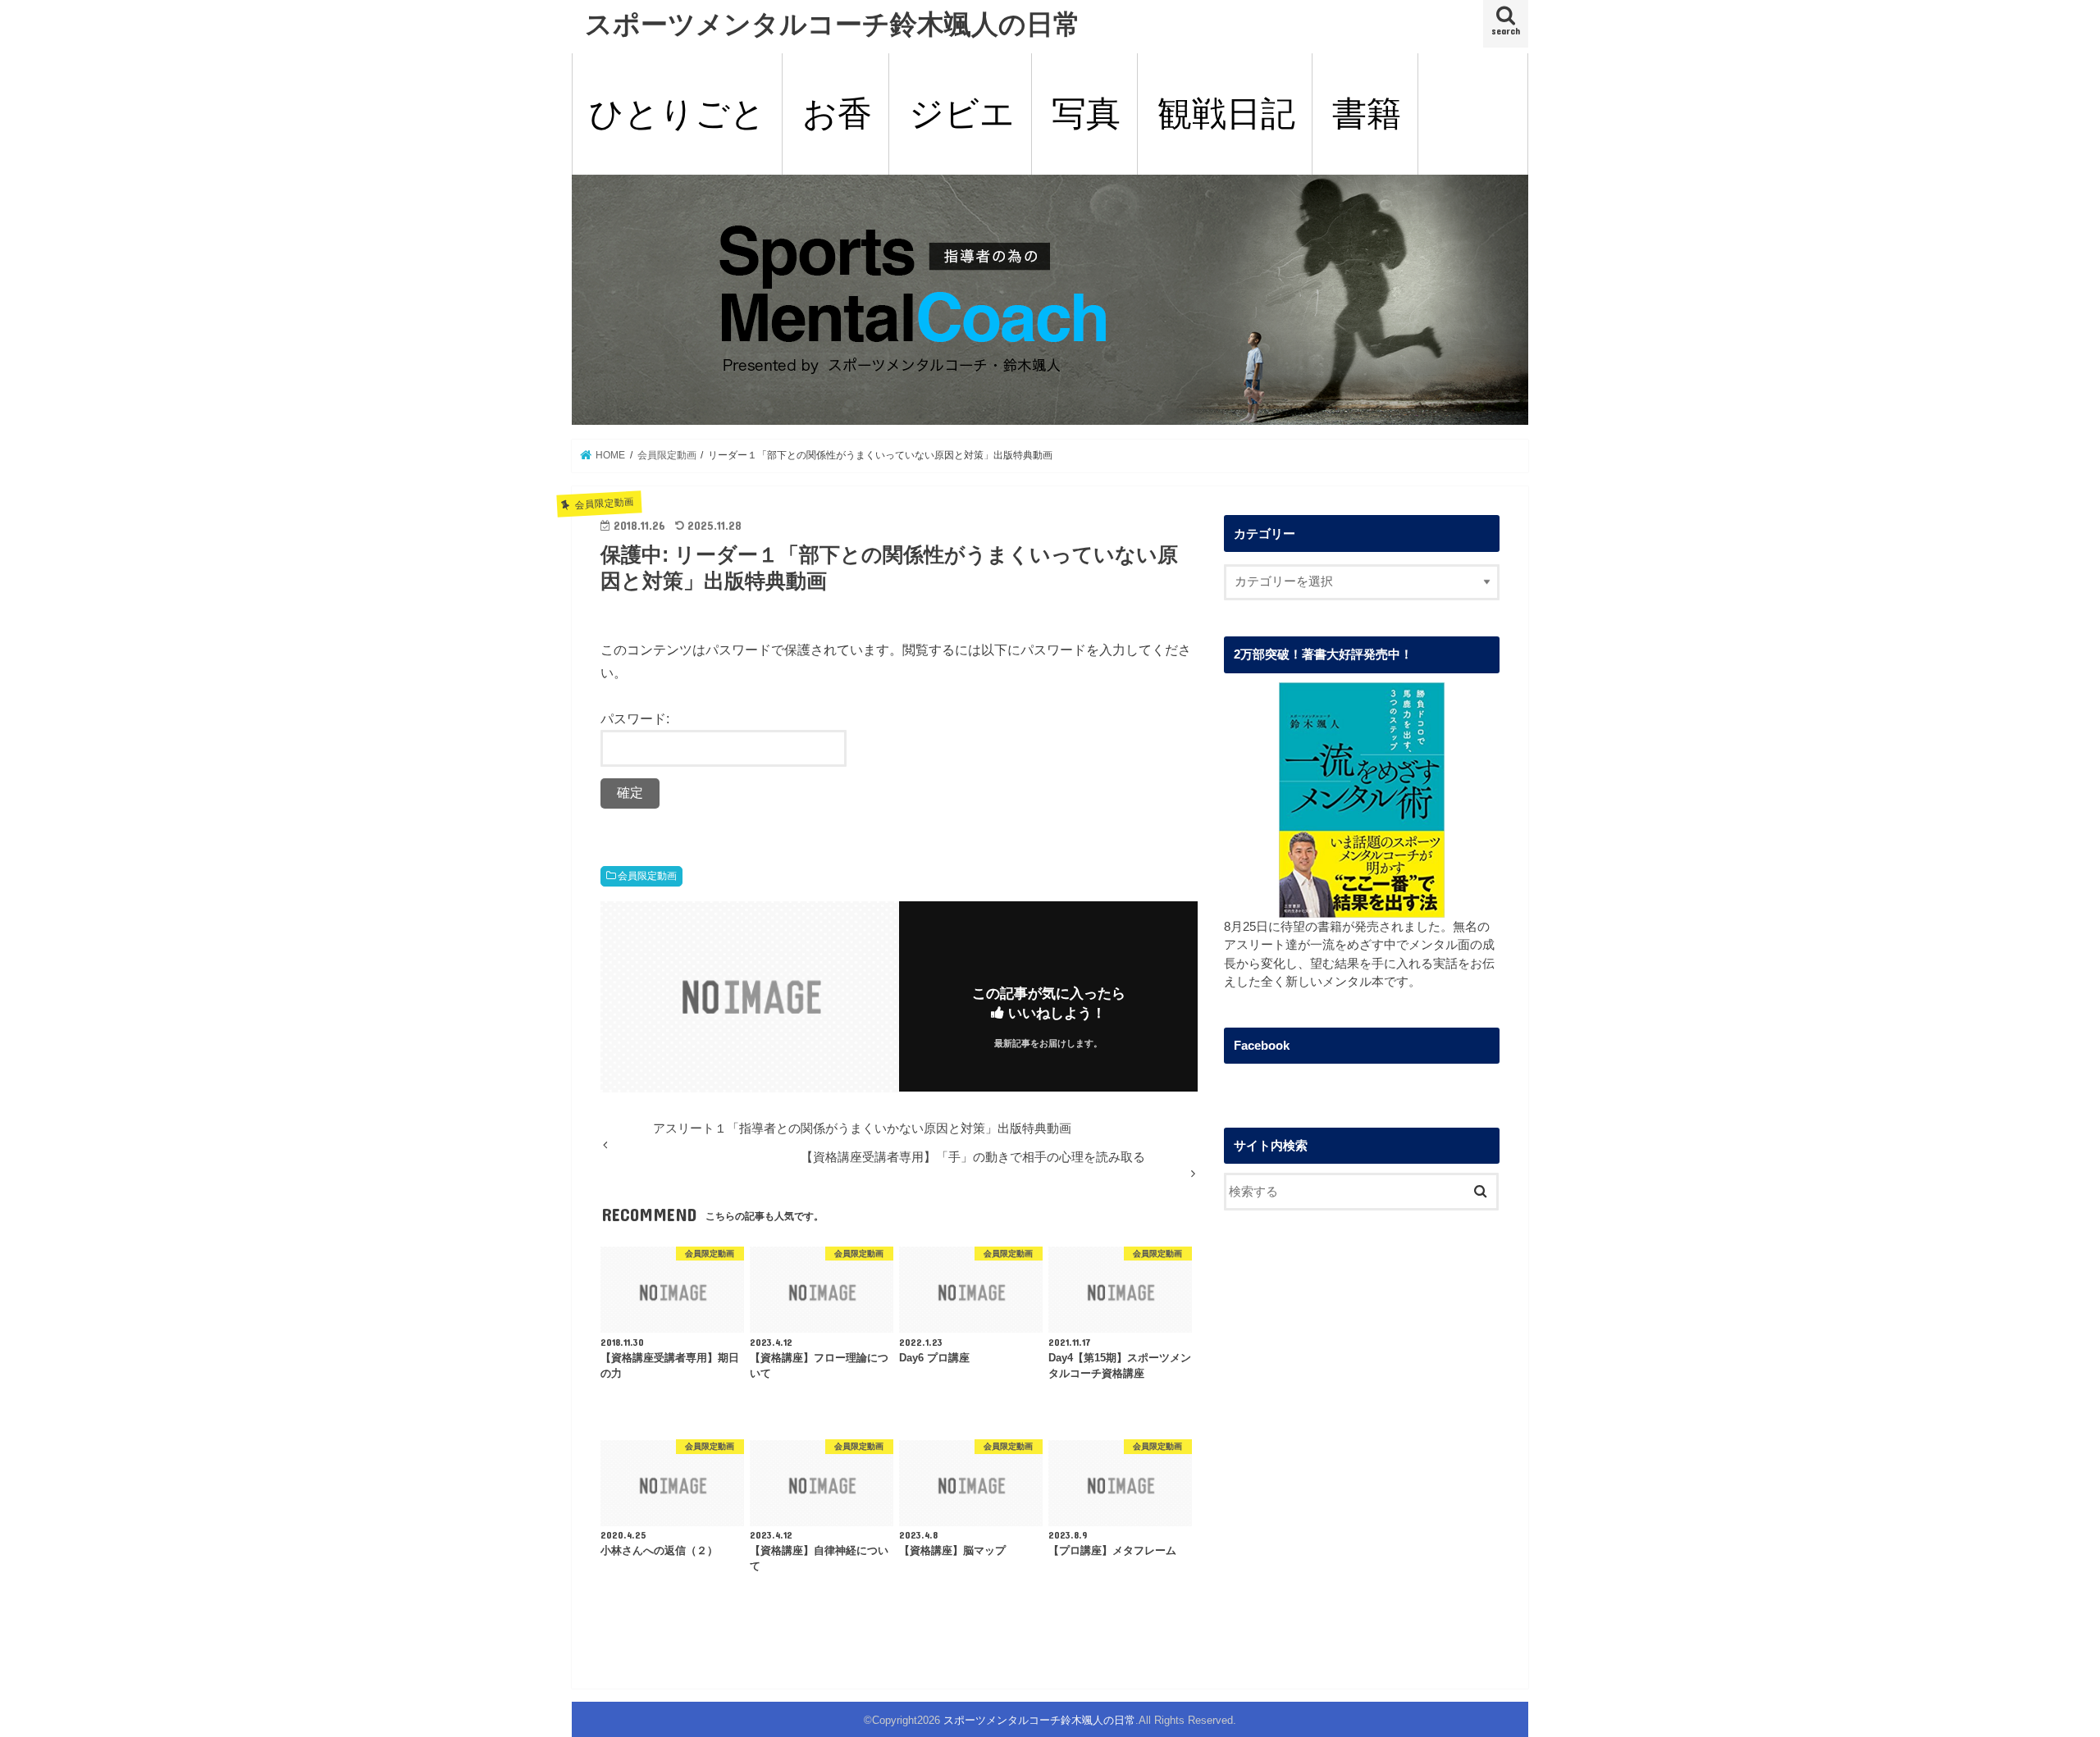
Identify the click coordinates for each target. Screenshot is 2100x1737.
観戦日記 (1226, 114)
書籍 (1367, 114)
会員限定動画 (647, 876)
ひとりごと (677, 114)
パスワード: (635, 718)
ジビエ (962, 114)
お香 (837, 114)
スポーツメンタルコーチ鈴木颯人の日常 (833, 23)
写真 (1086, 114)
